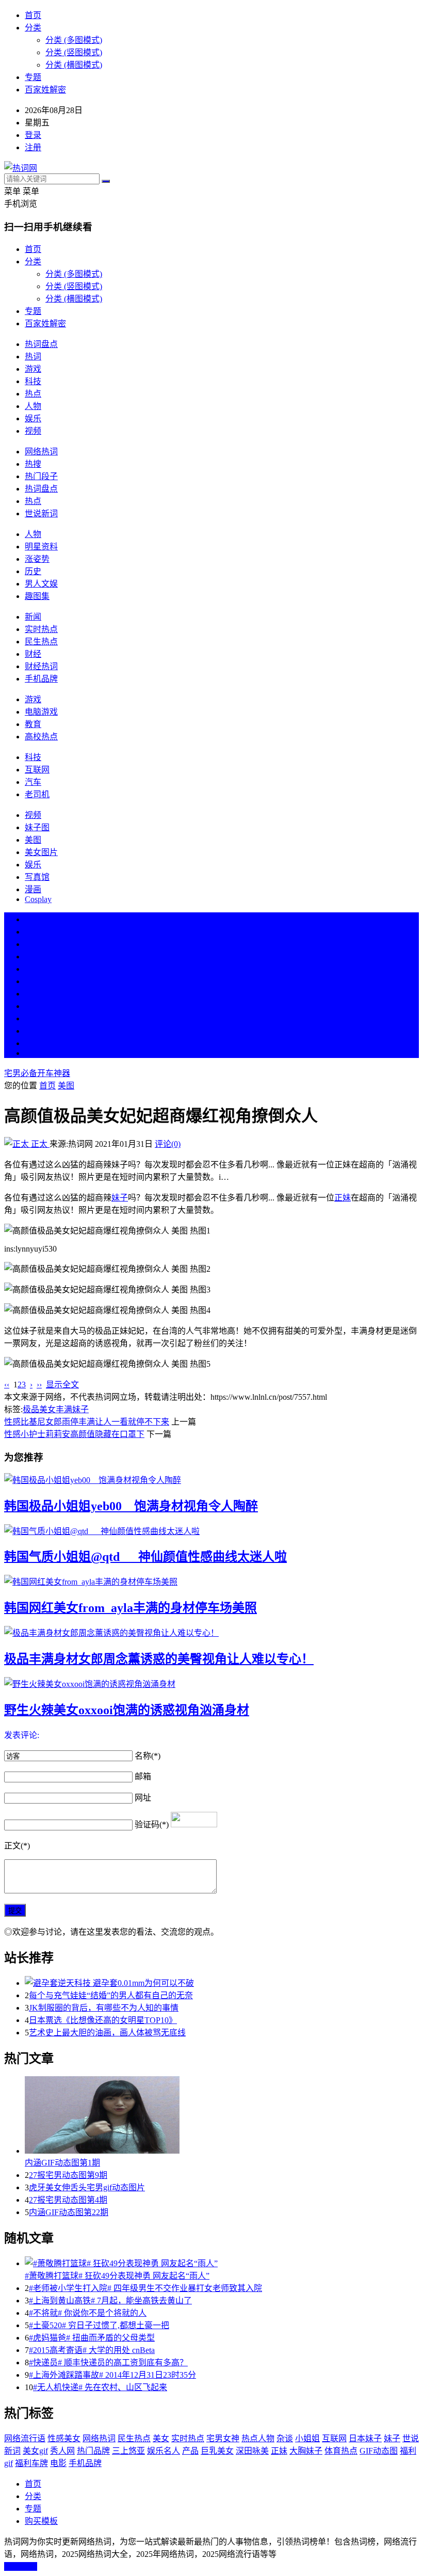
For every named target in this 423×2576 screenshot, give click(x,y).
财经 (33, 654)
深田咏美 (252, 2451)
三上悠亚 (128, 2451)
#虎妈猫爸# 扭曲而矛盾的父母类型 (92, 2338)
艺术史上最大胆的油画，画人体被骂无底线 (107, 2033)
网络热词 (41, 452)
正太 (39, 1144)
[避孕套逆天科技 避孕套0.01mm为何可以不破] (222, 1982)
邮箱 (143, 1776)
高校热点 (41, 737)
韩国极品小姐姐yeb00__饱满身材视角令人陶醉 (131, 1506)
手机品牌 (41, 679)
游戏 (33, 369)
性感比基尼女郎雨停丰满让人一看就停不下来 (87, 1422)
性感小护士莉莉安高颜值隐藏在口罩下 (74, 1434)
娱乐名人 (164, 2451)
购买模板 (41, 2521)
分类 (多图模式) (74, 40)
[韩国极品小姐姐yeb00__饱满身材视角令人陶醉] (211, 1479)
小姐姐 (307, 2438)
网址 (143, 1798)
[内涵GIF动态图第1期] (222, 2116)
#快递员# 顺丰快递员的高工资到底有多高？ (108, 2362)
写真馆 (37, 877)
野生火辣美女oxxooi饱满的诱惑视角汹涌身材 (127, 1710)
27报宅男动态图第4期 (68, 2200)
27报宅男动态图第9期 (68, 2175)
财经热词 (41, 666)
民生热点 (41, 642)
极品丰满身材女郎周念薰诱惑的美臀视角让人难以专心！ (159, 1659)
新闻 (33, 617)
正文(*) (17, 1846)
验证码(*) (152, 1824)
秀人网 (62, 2451)
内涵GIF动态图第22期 (69, 2212)
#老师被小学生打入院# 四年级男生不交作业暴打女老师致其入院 (145, 2288)
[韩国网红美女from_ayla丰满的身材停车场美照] (211, 1581)
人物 (33, 406)
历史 (33, 571)
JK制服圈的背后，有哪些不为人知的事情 (104, 2008)
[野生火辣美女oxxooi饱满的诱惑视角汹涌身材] (211, 1683)
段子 (33, 994)
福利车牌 (31, 2463)
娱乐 (33, 418)
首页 (33, 15)
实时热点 (41, 629)
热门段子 (41, 476)
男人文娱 (41, 584)
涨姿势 (37, 559)
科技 (33, 381)
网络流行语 (25, 2438)
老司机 (37, 794)
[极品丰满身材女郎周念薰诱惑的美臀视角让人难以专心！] (211, 1632)
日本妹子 (365, 2438)
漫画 (33, 889)
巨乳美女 (217, 2451)
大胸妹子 (306, 2451)
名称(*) (148, 1756)
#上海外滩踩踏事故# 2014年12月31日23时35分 (112, 2375)
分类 (33, 28)
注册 (33, 147)
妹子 (120, 1198)
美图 (33, 840)
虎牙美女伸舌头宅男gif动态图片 (87, 2187)
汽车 (33, 782)
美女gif (35, 2451)
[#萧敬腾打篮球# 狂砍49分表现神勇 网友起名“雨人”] (222, 2263)
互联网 (37, 770)
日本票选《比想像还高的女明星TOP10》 (103, 2020)
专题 (33, 77)
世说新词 (41, 513)
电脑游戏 (41, 712)
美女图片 (41, 852)
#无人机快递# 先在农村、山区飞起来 (100, 2387)
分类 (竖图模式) (74, 52)
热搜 (33, 464)
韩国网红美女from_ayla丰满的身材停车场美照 (131, 1608)
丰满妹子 (72, 1409)
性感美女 (64, 2438)
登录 (33, 135)
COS (33, 1053)
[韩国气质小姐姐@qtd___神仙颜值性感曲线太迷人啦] (211, 1530)
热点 (33, 394)
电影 (58, 2463)
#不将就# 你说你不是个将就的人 (88, 2313)
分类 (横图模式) (74, 65)
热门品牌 (93, 2451)
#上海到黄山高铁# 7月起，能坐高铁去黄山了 (110, 2301)
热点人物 (258, 2438)
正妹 (343, 1198)
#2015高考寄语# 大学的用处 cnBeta (92, 2350)
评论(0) (168, 1144)
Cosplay (38, 899)
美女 (33, 1018)
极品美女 (39, 1409)
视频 (33, 431)
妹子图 (37, 827)
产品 (190, 2451)
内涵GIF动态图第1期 (62, 2163)
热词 (33, 357)
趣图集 (37, 596)
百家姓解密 (45, 90)
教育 (33, 724)
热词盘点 (41, 344)
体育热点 (341, 2451)
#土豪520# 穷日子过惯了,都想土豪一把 (99, 2325)
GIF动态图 (379, 2451)
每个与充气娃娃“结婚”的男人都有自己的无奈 (111, 1995)
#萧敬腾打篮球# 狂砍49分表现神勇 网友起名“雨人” (117, 2276)
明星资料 (41, 547)
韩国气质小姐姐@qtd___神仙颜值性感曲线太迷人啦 (145, 1557)
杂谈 (285, 2438)
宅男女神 (223, 2438)
